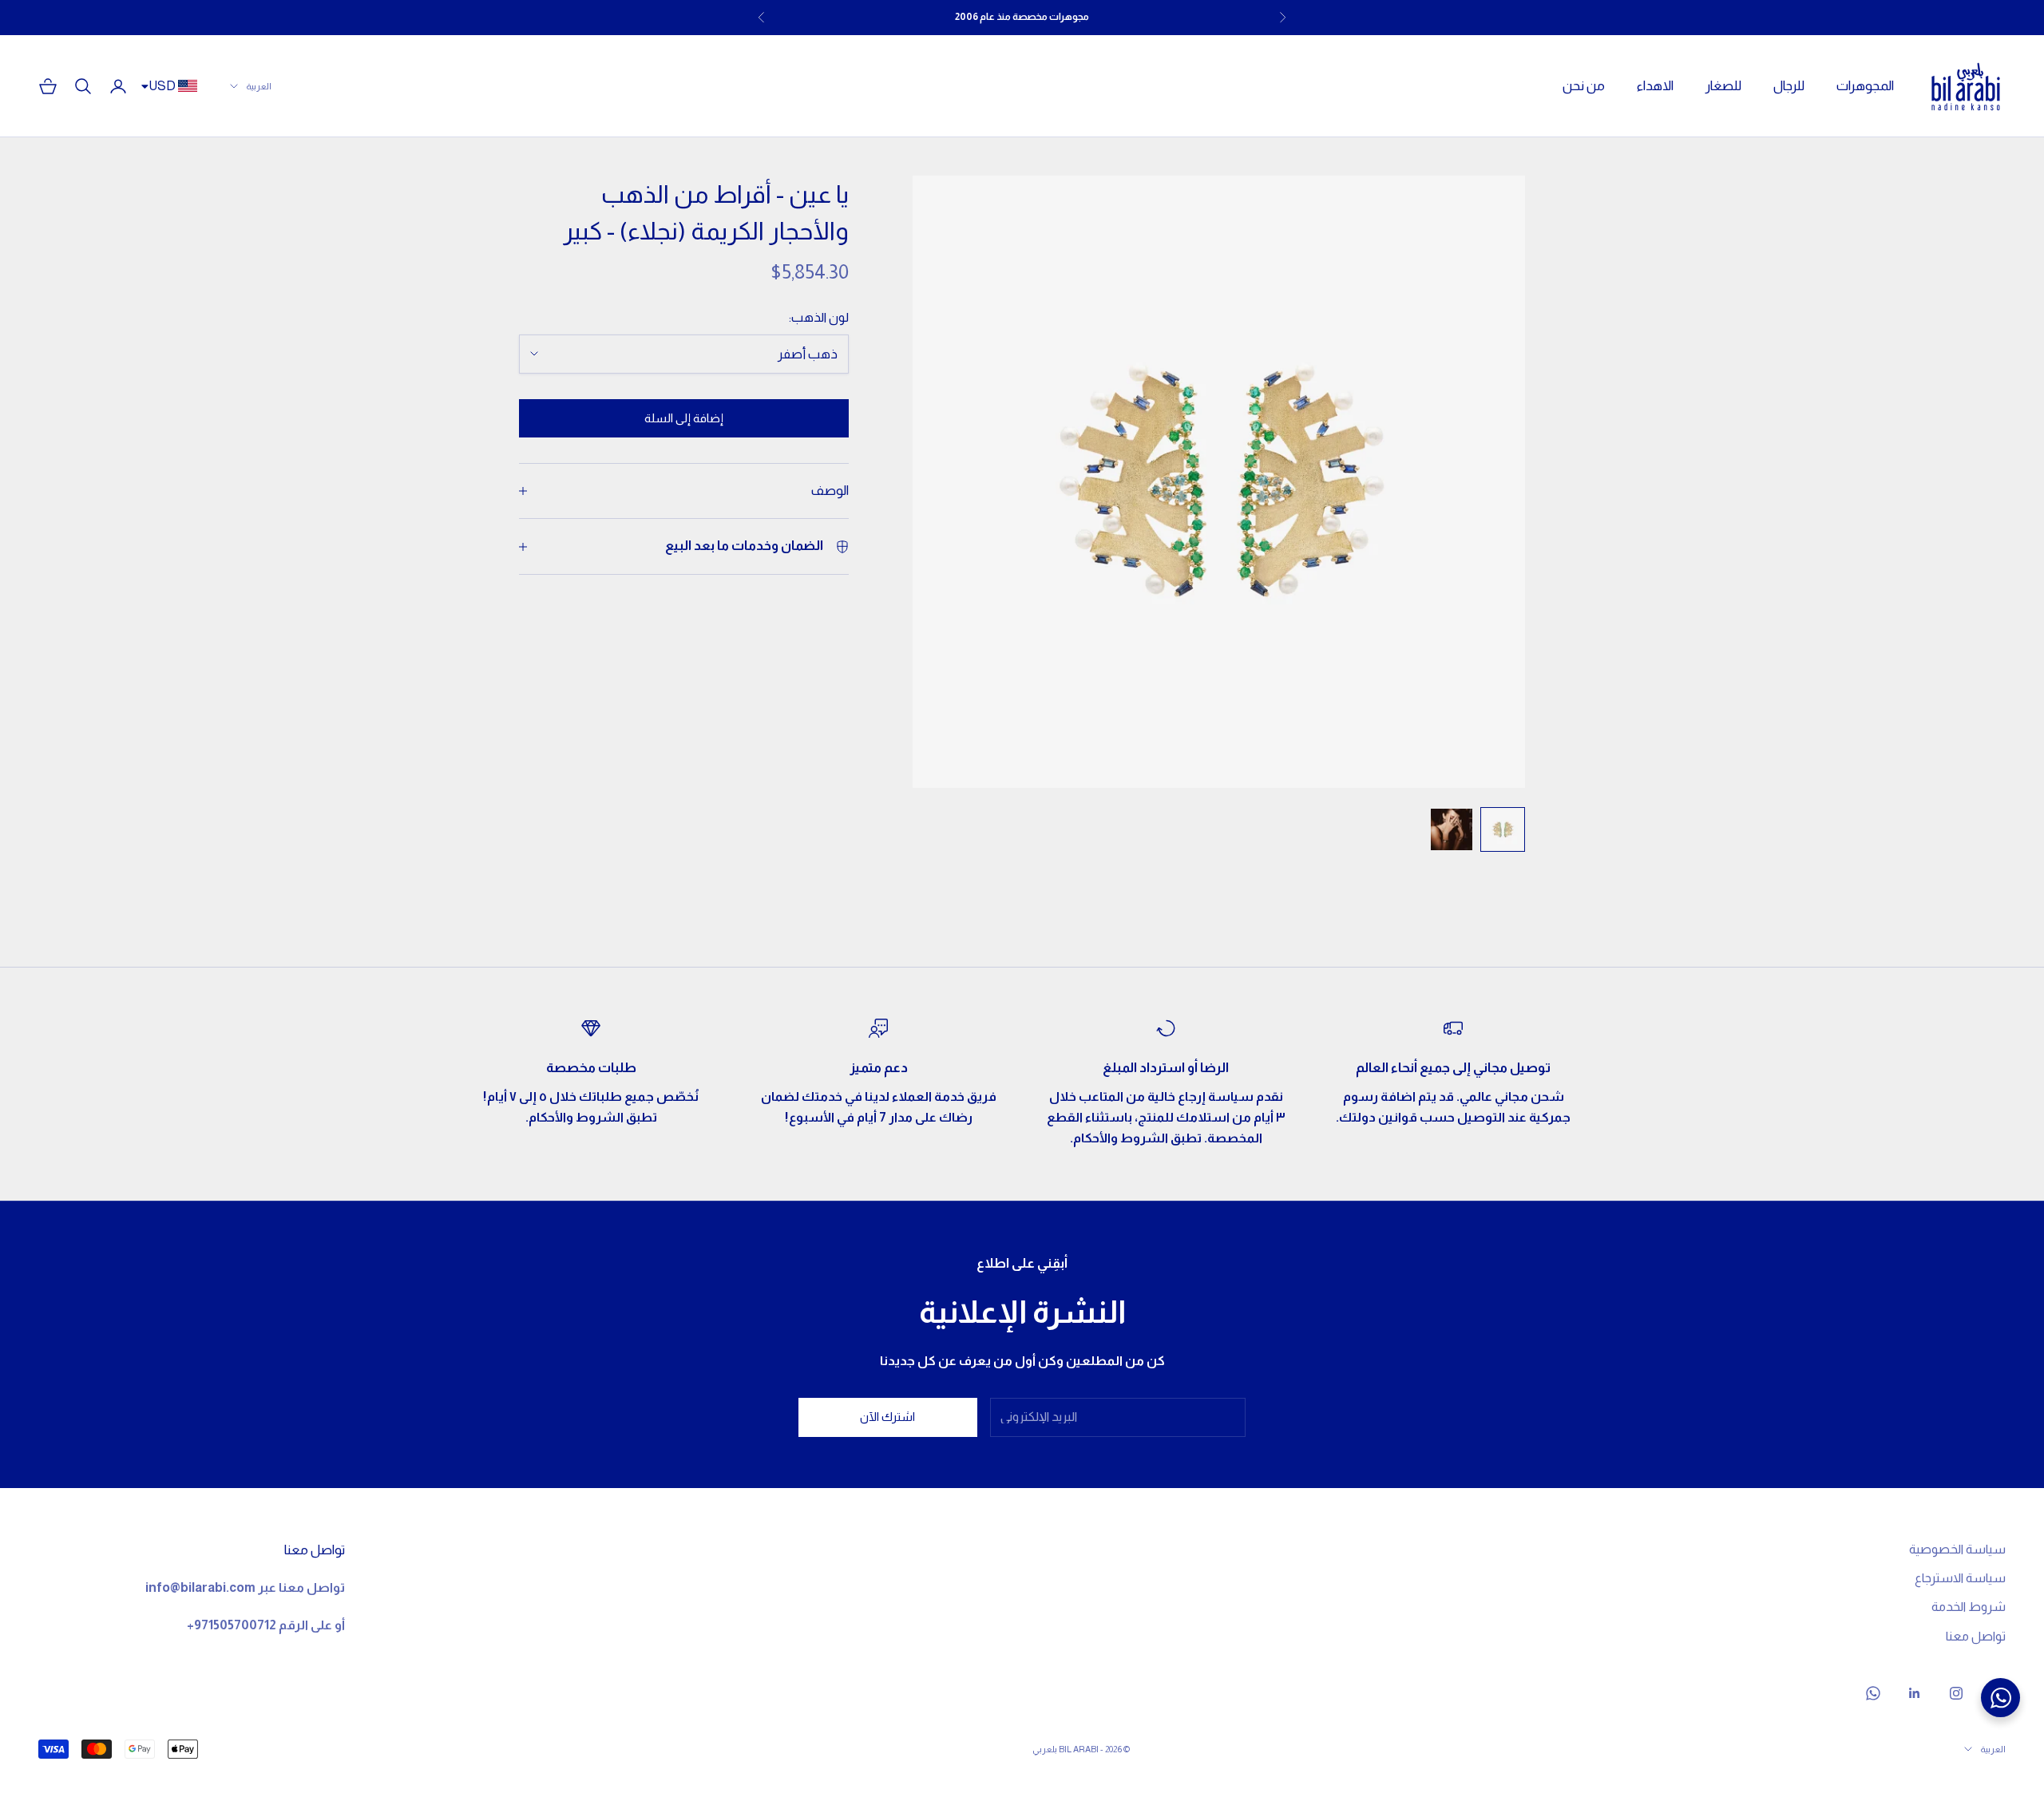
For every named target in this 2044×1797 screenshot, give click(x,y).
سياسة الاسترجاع (1960, 1578)
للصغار (1723, 86)
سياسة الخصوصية (1957, 1549)
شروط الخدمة (1969, 1607)
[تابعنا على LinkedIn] (1915, 1693)
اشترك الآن (887, 1417)
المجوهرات (1865, 86)
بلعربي (1045, 1749)
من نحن (1584, 86)
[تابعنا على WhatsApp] (1873, 1693)
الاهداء (1655, 86)
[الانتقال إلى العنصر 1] (1503, 829)
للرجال (1789, 86)
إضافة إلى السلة (684, 418)
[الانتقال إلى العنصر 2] (1452, 829)
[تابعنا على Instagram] (1956, 1693)
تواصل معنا (1976, 1636)
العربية (259, 86)
